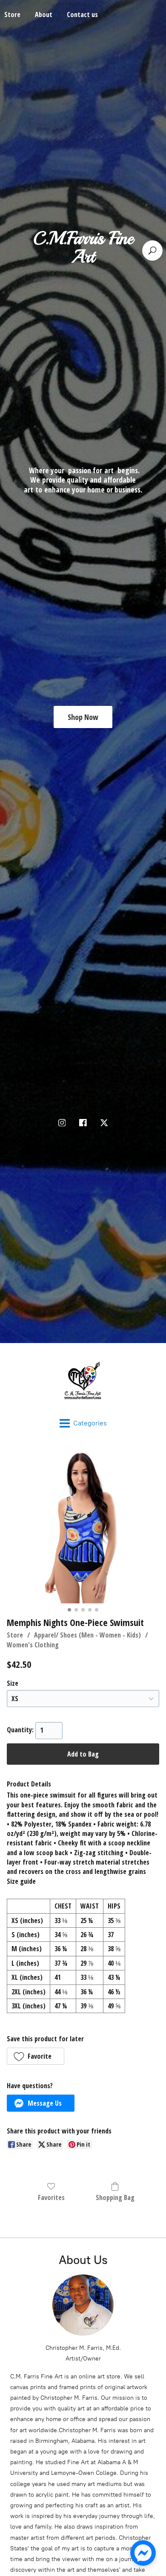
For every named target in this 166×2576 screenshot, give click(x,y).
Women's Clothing (33, 1645)
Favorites (51, 2197)
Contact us (82, 15)
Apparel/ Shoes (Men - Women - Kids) (87, 1635)
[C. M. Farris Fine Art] (83, 1381)
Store (15, 1635)
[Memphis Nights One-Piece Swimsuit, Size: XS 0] (83, 1527)
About (44, 15)
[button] (36, 2056)
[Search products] (152, 251)
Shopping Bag (115, 2197)
